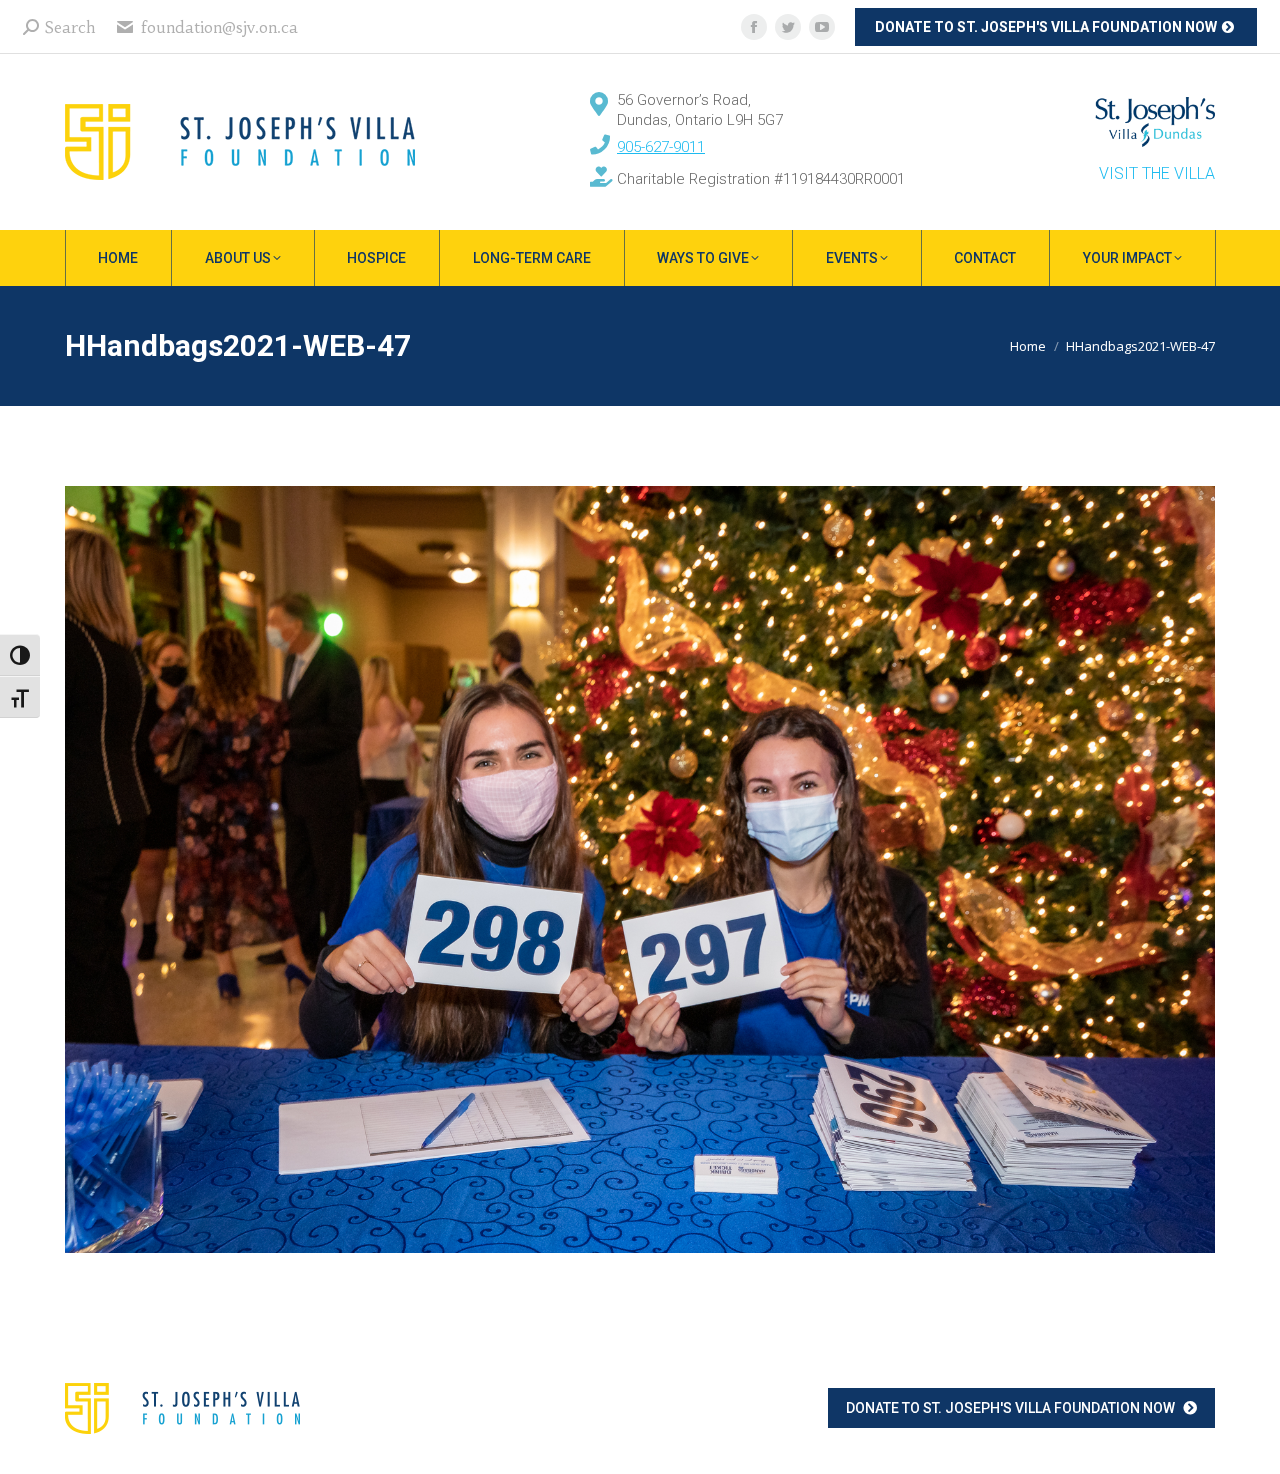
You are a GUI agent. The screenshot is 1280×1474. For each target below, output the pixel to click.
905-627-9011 (661, 147)
